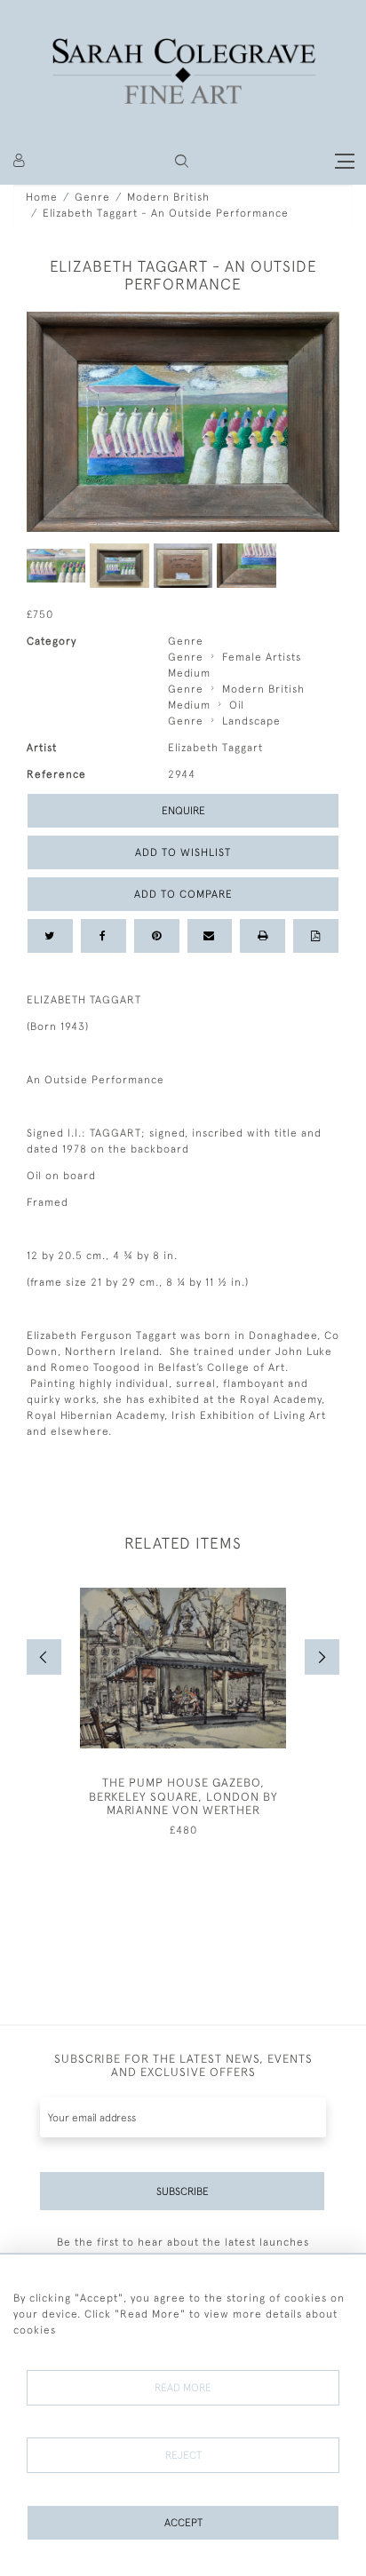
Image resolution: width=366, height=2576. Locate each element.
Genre (92, 197)
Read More (183, 2388)
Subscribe (183, 2192)
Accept (183, 2523)
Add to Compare (183, 894)
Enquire (183, 811)
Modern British (168, 197)
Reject (183, 2455)
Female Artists (262, 657)
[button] (182, 161)
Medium (189, 673)
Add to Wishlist (183, 852)
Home (42, 197)
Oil (237, 705)
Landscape (251, 721)
